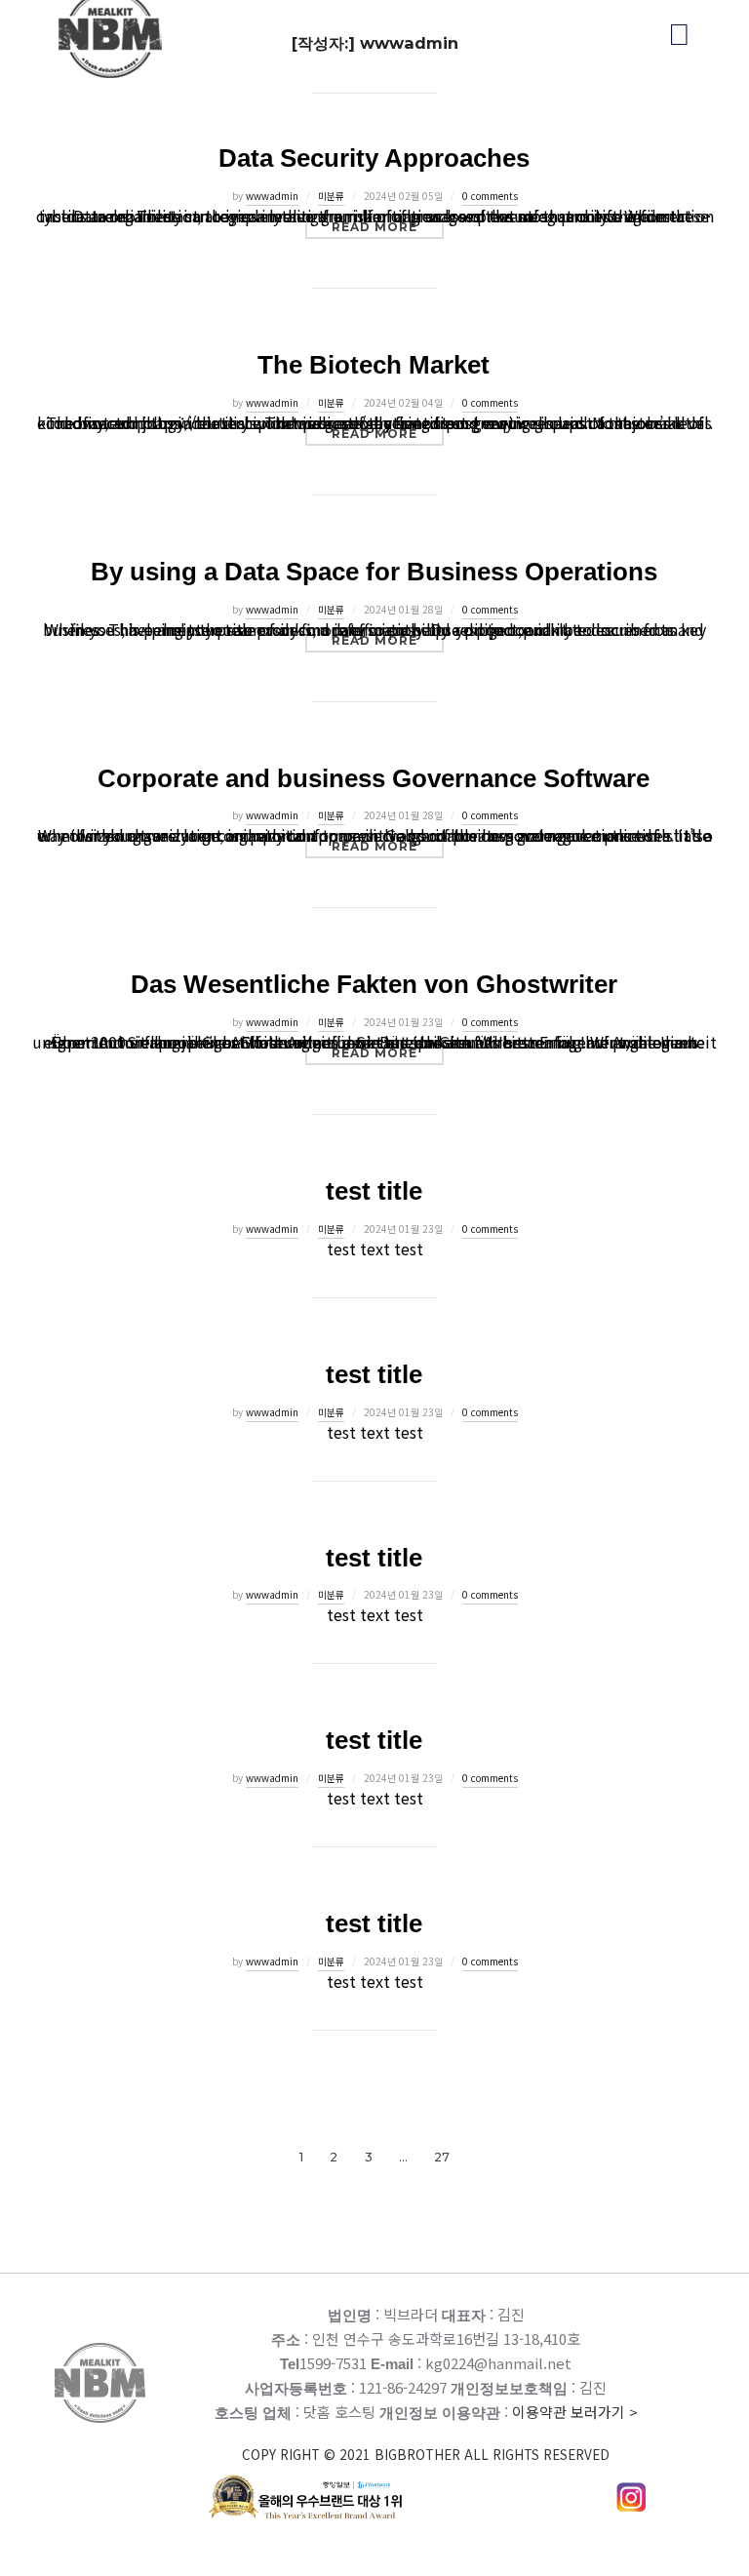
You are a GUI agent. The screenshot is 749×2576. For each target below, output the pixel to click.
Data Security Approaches (374, 158)
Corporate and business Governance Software (374, 778)
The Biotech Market (374, 365)
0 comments (490, 196)
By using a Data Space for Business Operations (374, 572)
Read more (388, 226)
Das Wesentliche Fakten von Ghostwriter (374, 984)
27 (442, 2157)
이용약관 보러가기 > (440, 2433)
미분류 (331, 196)
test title (374, 1191)
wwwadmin (272, 196)
